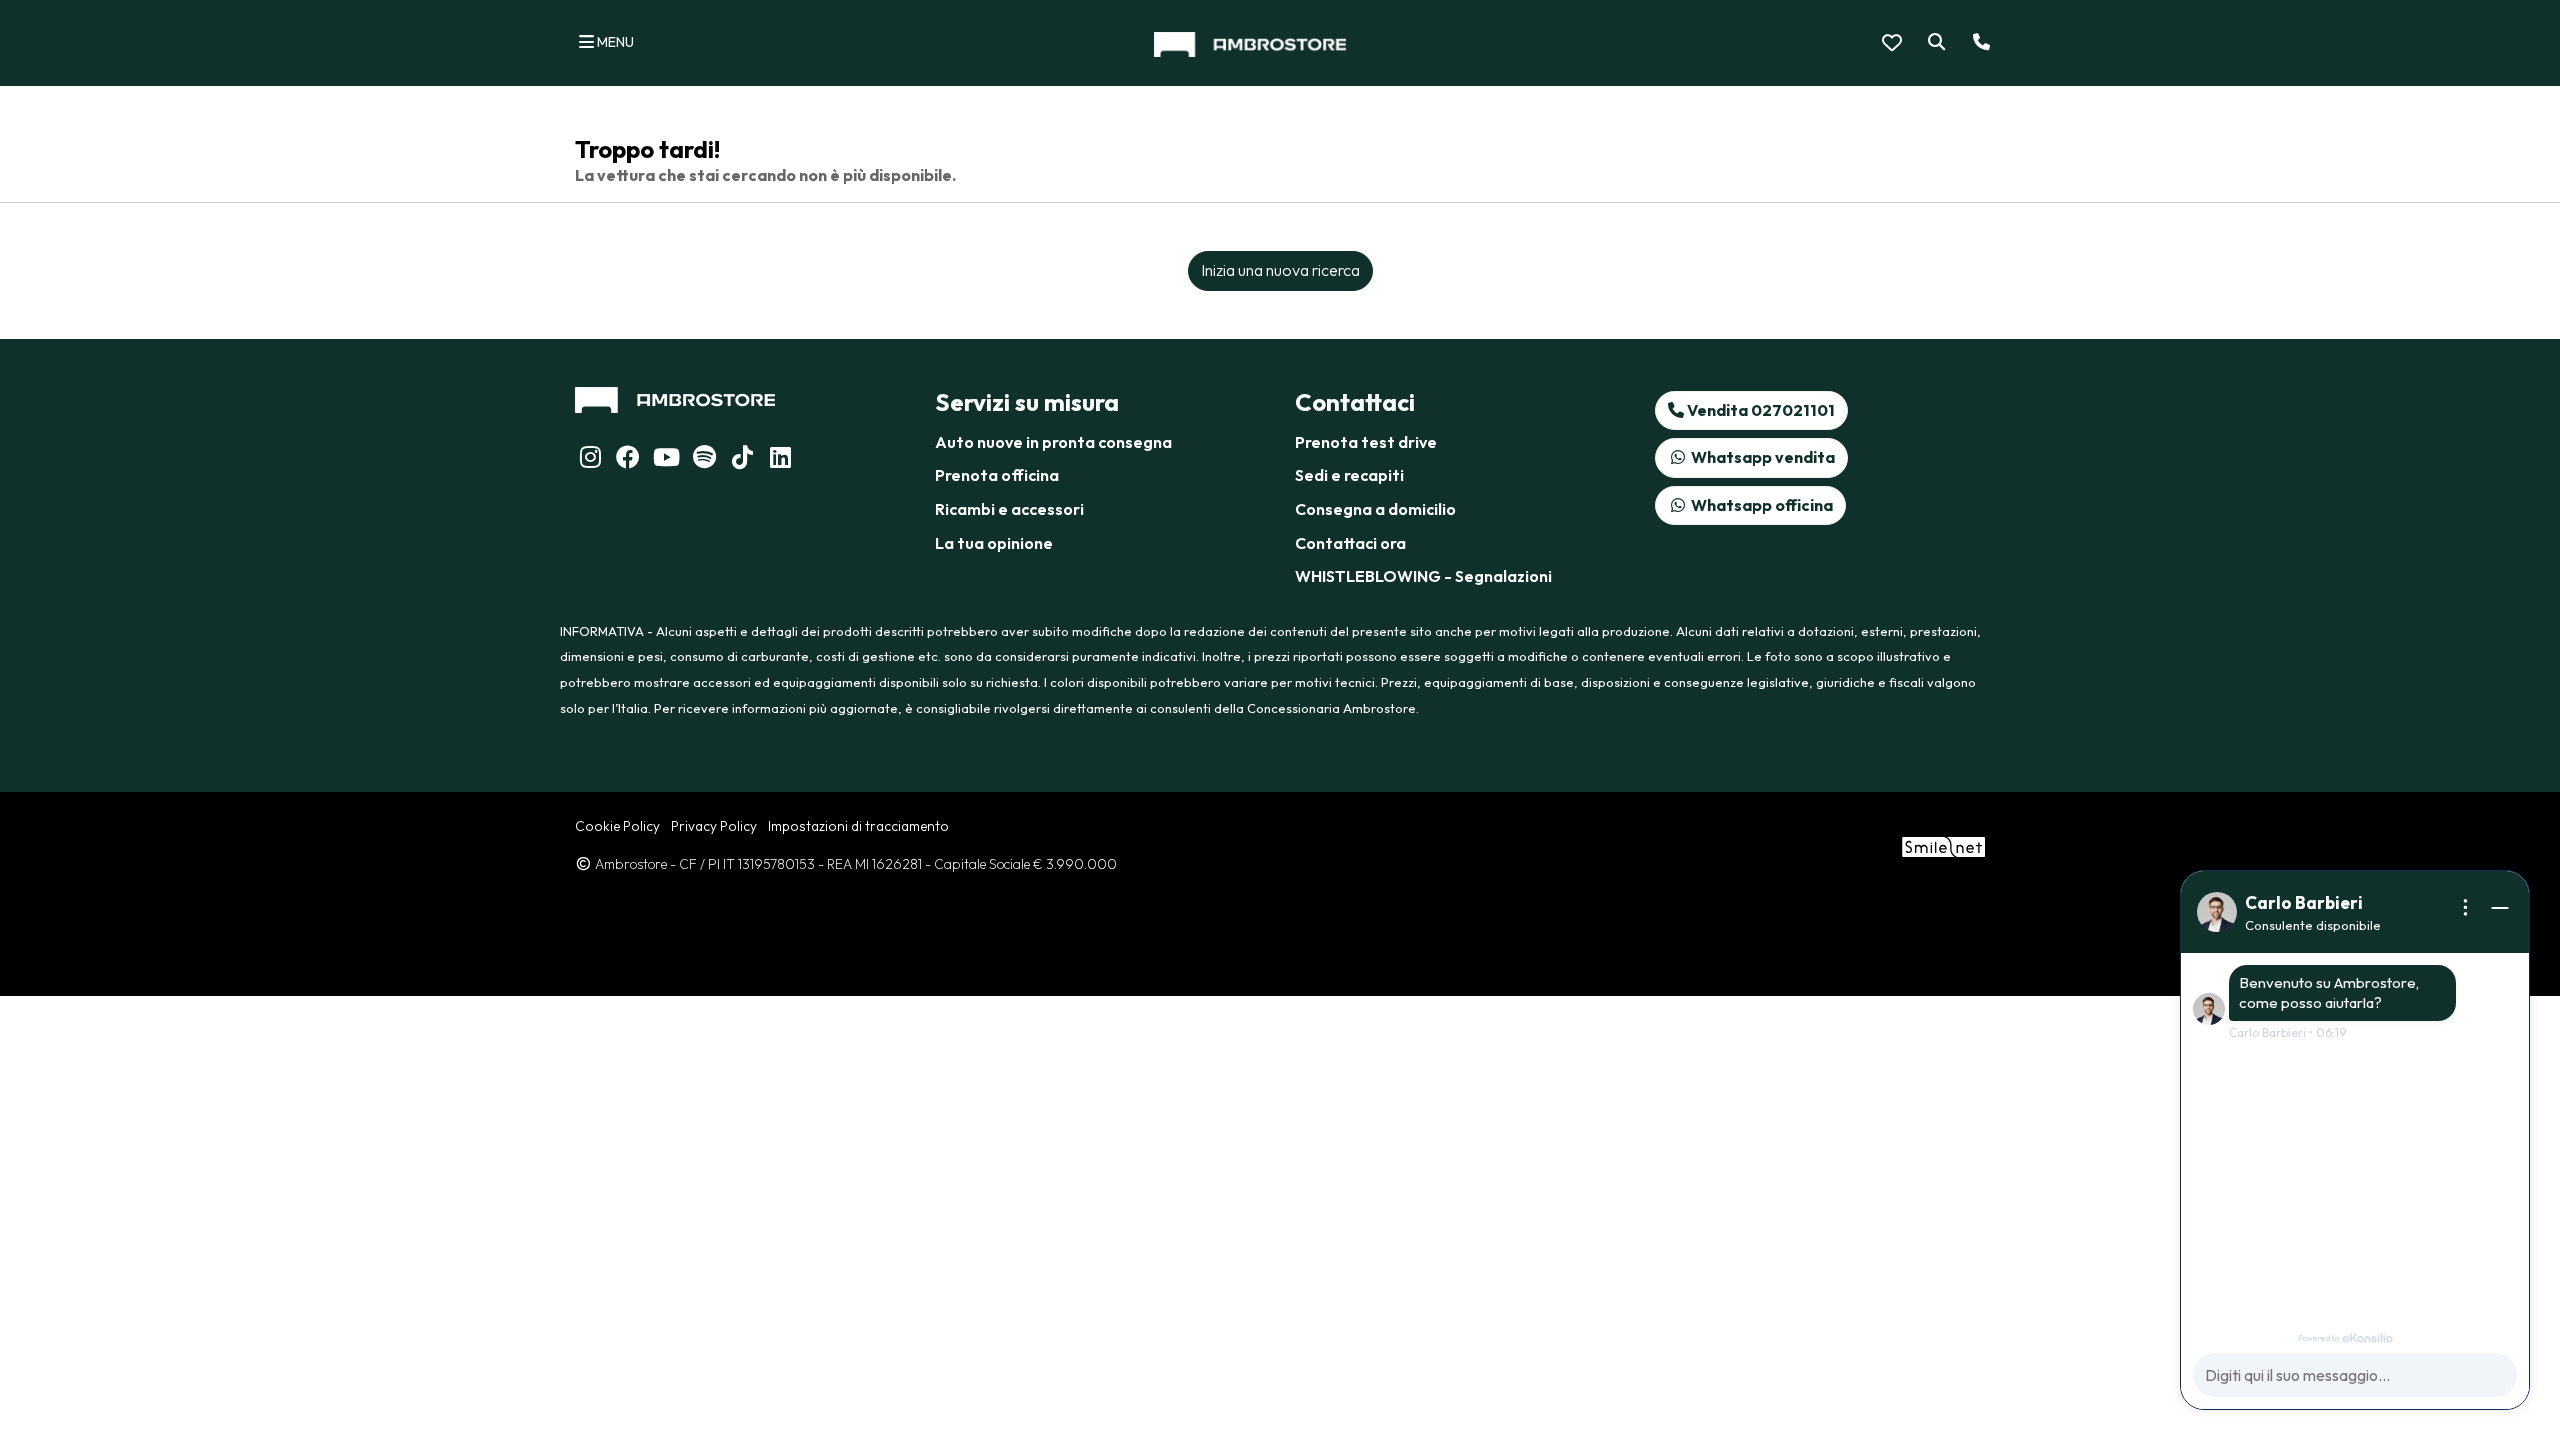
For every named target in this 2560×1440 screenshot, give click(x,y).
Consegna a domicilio (1375, 509)
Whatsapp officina (1760, 505)
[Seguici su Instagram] (590, 460)
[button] (1932, 43)
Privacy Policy (714, 826)
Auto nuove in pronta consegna (1053, 442)
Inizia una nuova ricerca (1280, 270)
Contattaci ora (1350, 543)
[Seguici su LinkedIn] (704, 460)
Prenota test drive (1366, 442)
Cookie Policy (617, 826)
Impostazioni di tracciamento (858, 826)
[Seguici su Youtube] (666, 460)
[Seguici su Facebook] (628, 460)
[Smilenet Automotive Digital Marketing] (1943, 845)
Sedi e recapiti (1349, 475)
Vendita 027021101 (1759, 410)
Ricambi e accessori (1009, 509)
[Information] (2466, 908)
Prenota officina (997, 475)
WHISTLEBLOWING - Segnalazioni (1423, 576)
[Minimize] (2500, 908)
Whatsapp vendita (1761, 457)
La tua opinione (994, 543)
